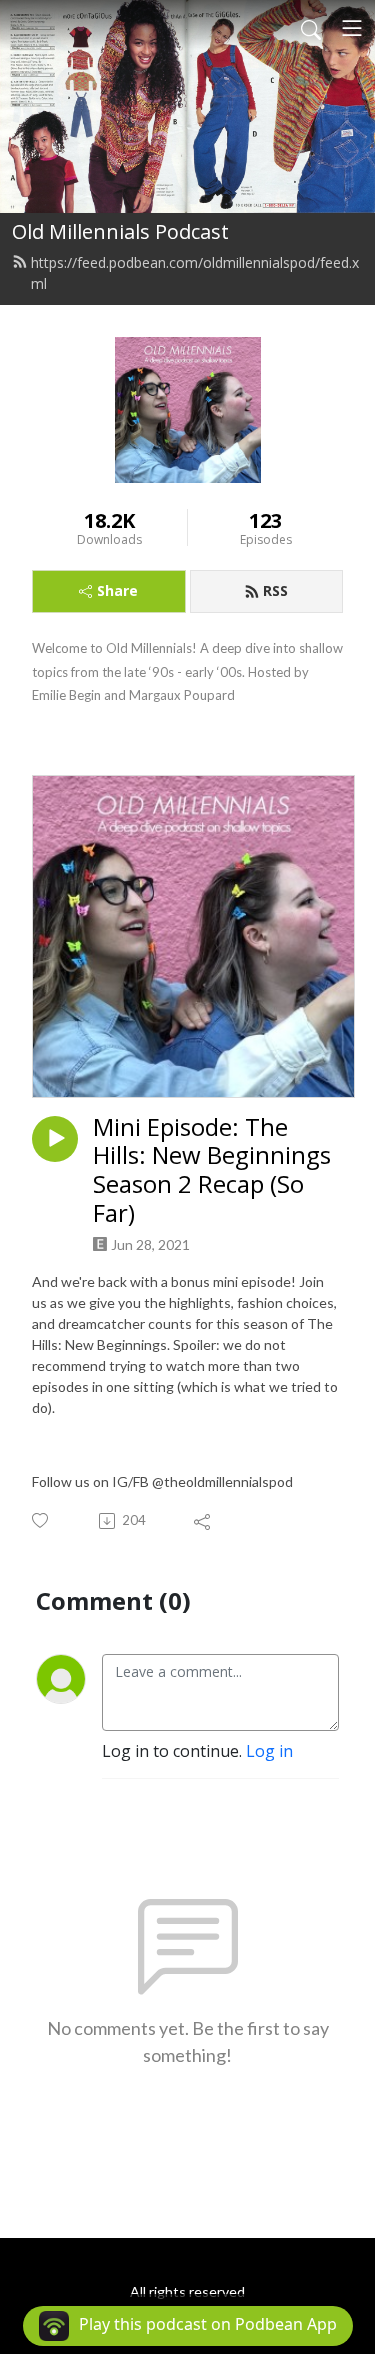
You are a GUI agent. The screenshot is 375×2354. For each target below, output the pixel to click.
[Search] (311, 28)
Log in (269, 1751)
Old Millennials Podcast (120, 231)
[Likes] (41, 1520)
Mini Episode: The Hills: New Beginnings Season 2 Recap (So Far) (212, 1170)
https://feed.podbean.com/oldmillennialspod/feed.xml (195, 273)
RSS (275, 590)
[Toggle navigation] (352, 28)
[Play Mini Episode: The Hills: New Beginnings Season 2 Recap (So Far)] (55, 1139)
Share (117, 590)
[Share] (203, 1521)
